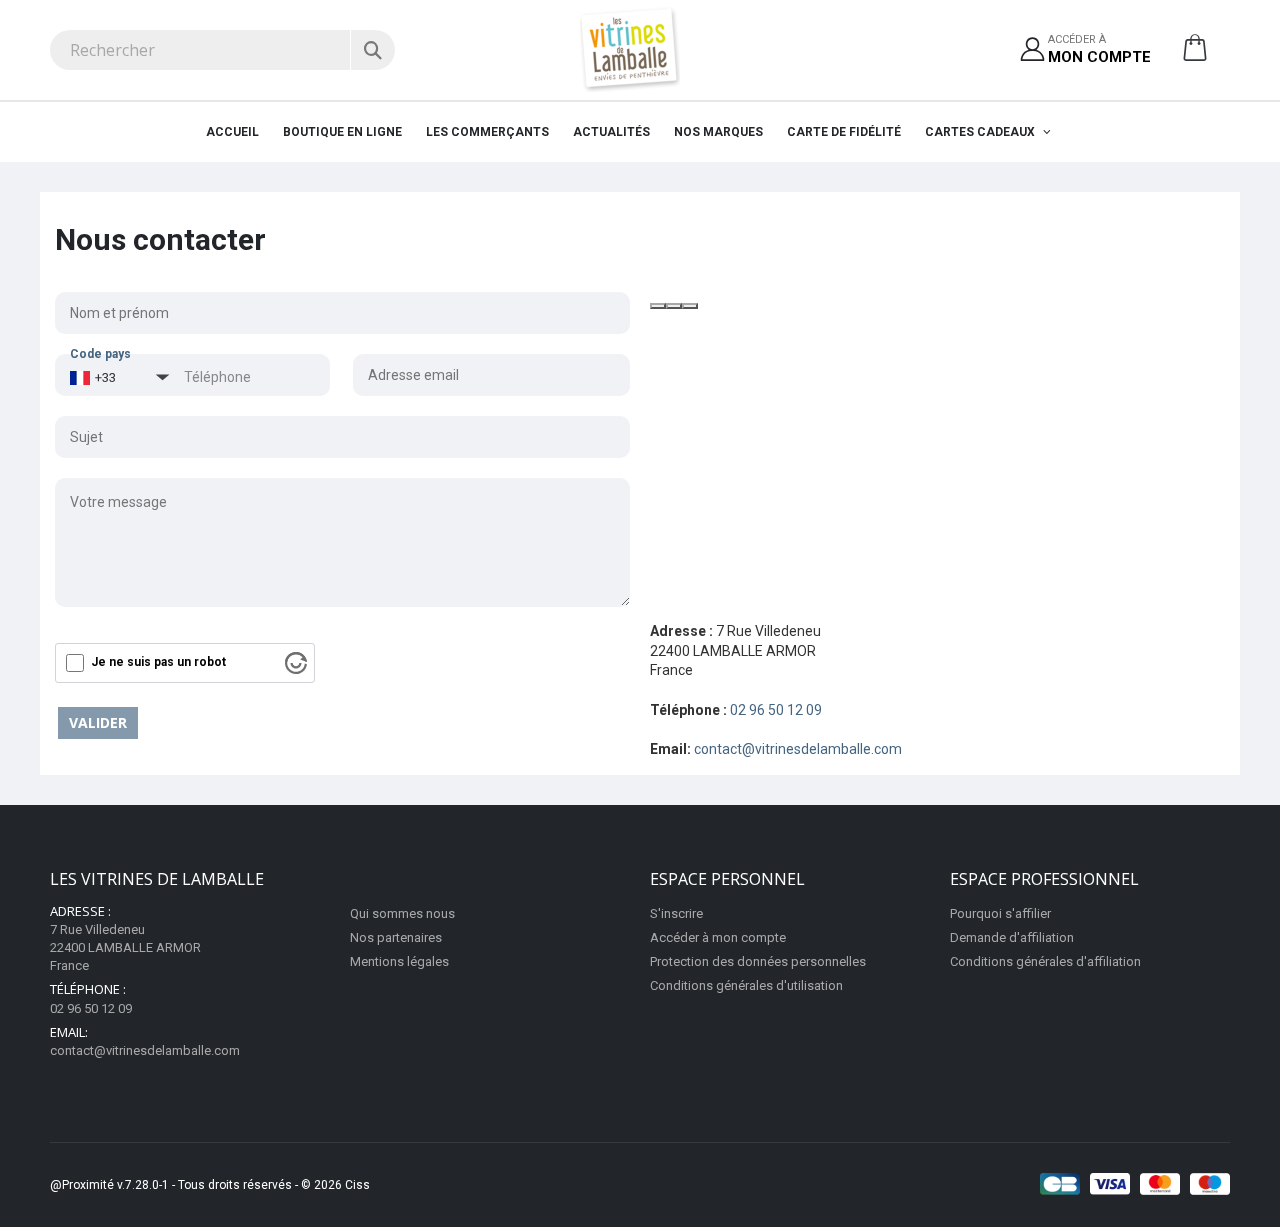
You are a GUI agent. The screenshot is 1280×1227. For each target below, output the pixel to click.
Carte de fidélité (844, 132)
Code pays (100, 354)
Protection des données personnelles (758, 961)
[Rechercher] (372, 50)
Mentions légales (399, 961)
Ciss (357, 1185)
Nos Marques (718, 132)
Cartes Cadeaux (981, 132)
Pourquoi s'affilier (1000, 913)
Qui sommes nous (402, 913)
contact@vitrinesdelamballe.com (798, 749)
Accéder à (1099, 49)
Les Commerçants (487, 132)
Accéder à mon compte (718, 937)
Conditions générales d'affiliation (1045, 961)
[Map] (937, 442)
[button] (1195, 55)
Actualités (611, 132)
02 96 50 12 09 (776, 710)
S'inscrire (676, 913)
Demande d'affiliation (1012, 937)
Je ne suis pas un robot (158, 662)
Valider (98, 722)
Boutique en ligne (342, 132)
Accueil (232, 132)
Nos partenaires (396, 937)
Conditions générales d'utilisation (746, 985)
